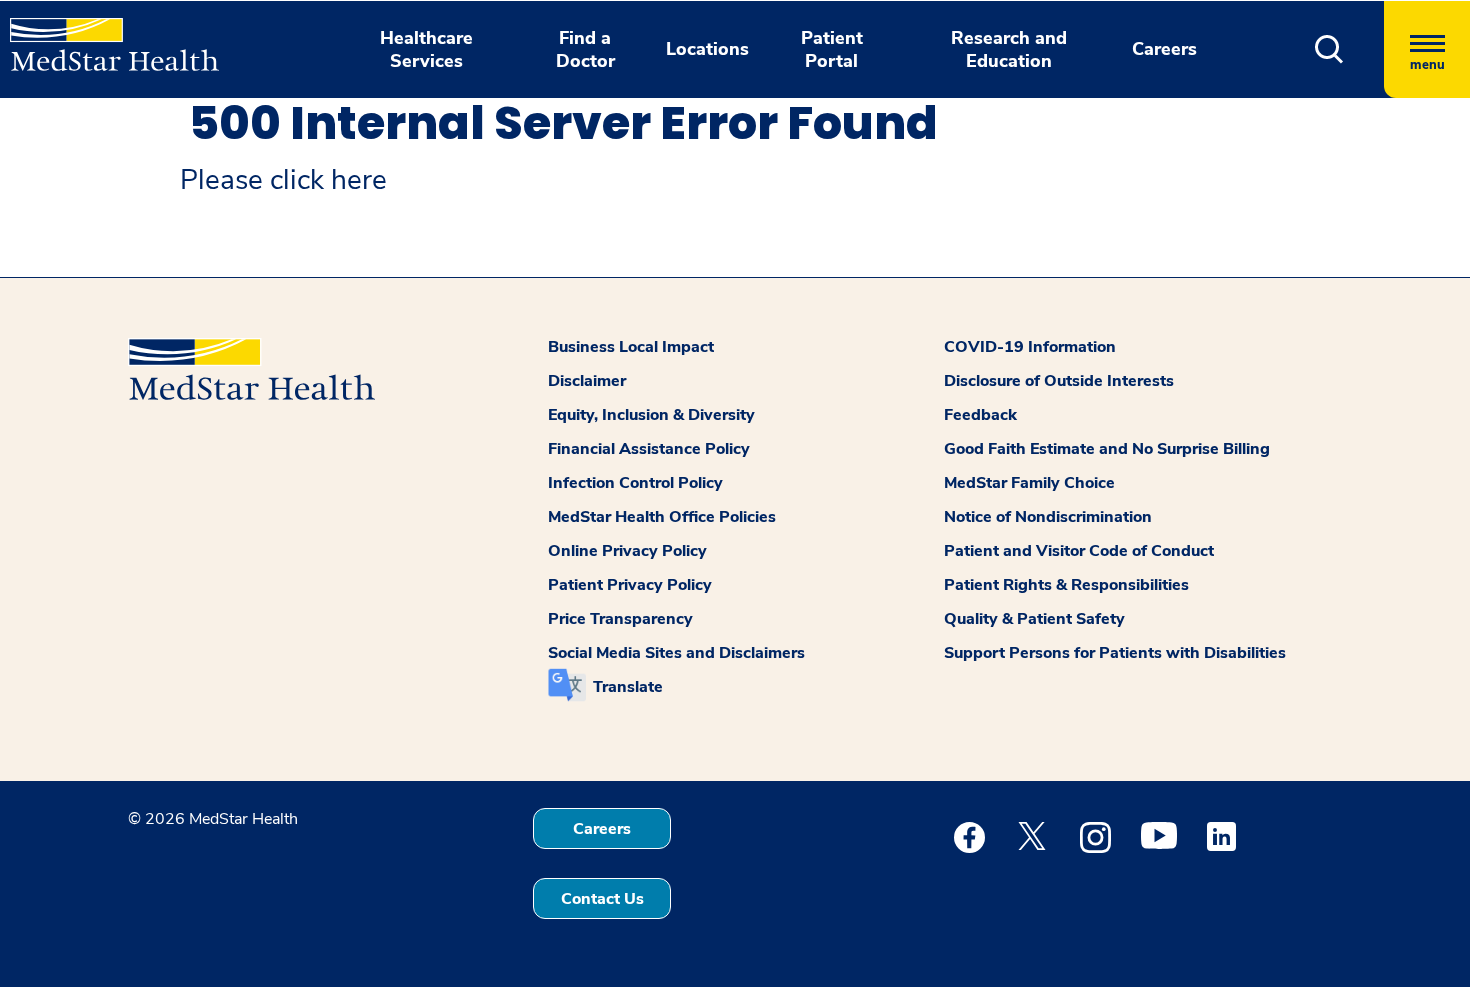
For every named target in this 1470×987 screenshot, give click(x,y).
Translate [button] (628, 687)
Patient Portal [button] (832, 49)
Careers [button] (1164, 49)
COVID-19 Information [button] (1030, 347)
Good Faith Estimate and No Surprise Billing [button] (1107, 449)
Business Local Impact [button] (631, 347)
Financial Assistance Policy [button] (649, 449)
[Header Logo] (104, 36)
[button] (1329, 49)
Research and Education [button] (1009, 49)
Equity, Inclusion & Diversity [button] (651, 415)
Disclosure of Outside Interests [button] (1059, 381)
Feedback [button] (980, 415)
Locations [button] (707, 49)
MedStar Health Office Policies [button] (662, 517)
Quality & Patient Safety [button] (1034, 619)
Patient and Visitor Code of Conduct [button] (1079, 551)
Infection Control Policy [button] (635, 483)
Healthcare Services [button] (426, 49)
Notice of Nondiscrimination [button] (1048, 517)
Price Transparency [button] (620, 619)
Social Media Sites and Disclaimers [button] (676, 653)
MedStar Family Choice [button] (1029, 483)
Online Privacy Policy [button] (627, 551)
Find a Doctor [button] (585, 49)
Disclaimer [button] (587, 381)
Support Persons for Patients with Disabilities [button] (1115, 653)
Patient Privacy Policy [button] (630, 585)
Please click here (283, 180)
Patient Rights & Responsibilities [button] (1066, 585)
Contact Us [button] (602, 899)
